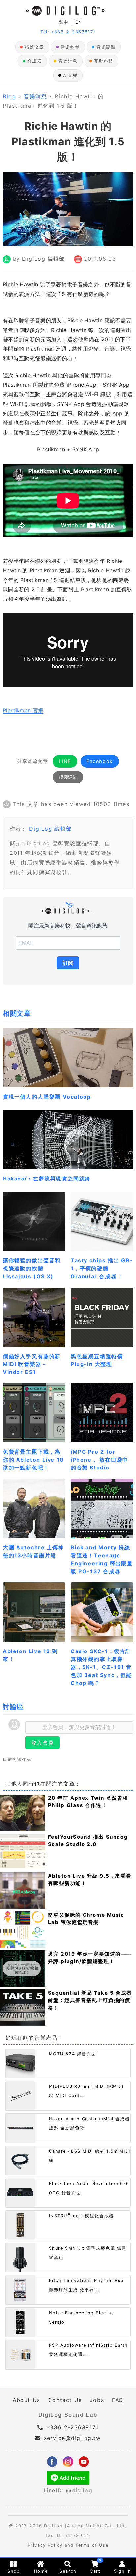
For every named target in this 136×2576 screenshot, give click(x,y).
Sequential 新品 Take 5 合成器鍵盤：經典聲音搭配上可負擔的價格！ (90, 2000)
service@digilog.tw (72, 2438)
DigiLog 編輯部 (44, 259)
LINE (65, 761)
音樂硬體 (106, 47)
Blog (9, 96)
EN (79, 22)
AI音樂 (70, 75)
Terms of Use (92, 2545)
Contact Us (65, 2400)
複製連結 (68, 777)
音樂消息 (68, 61)
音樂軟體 (70, 47)
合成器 (35, 61)
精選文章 (34, 47)
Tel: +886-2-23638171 (68, 32)
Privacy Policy (45, 2545)
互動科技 (104, 61)
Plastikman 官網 (23, 710)
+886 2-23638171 (71, 2427)
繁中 (64, 22)
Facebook (100, 761)
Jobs (97, 2400)
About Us (26, 2400)
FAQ (118, 2400)
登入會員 (43, 1743)
